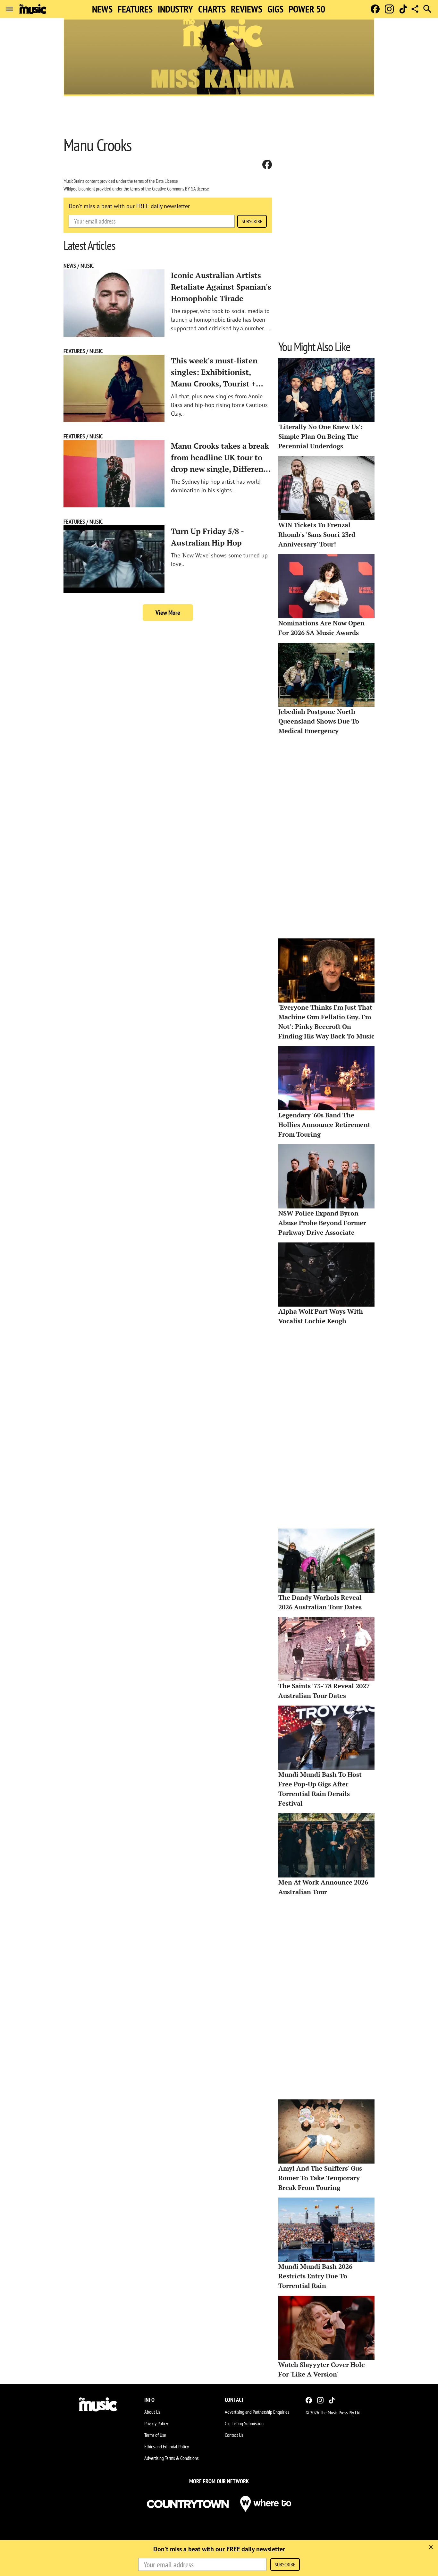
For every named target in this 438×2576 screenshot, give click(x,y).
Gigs (275, 9)
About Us (152, 2412)
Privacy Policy (156, 2423)
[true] (431, 2547)
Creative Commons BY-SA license (181, 189)
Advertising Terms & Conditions (171, 2458)
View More (168, 613)
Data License (167, 181)
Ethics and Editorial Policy (167, 2446)
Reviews (247, 9)
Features (135, 9)
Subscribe (252, 221)
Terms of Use (155, 2435)
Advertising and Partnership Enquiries (257, 2412)
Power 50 (307, 9)
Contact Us (234, 2435)
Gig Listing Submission (244, 2423)
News (102, 9)
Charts (212, 9)
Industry (175, 9)
